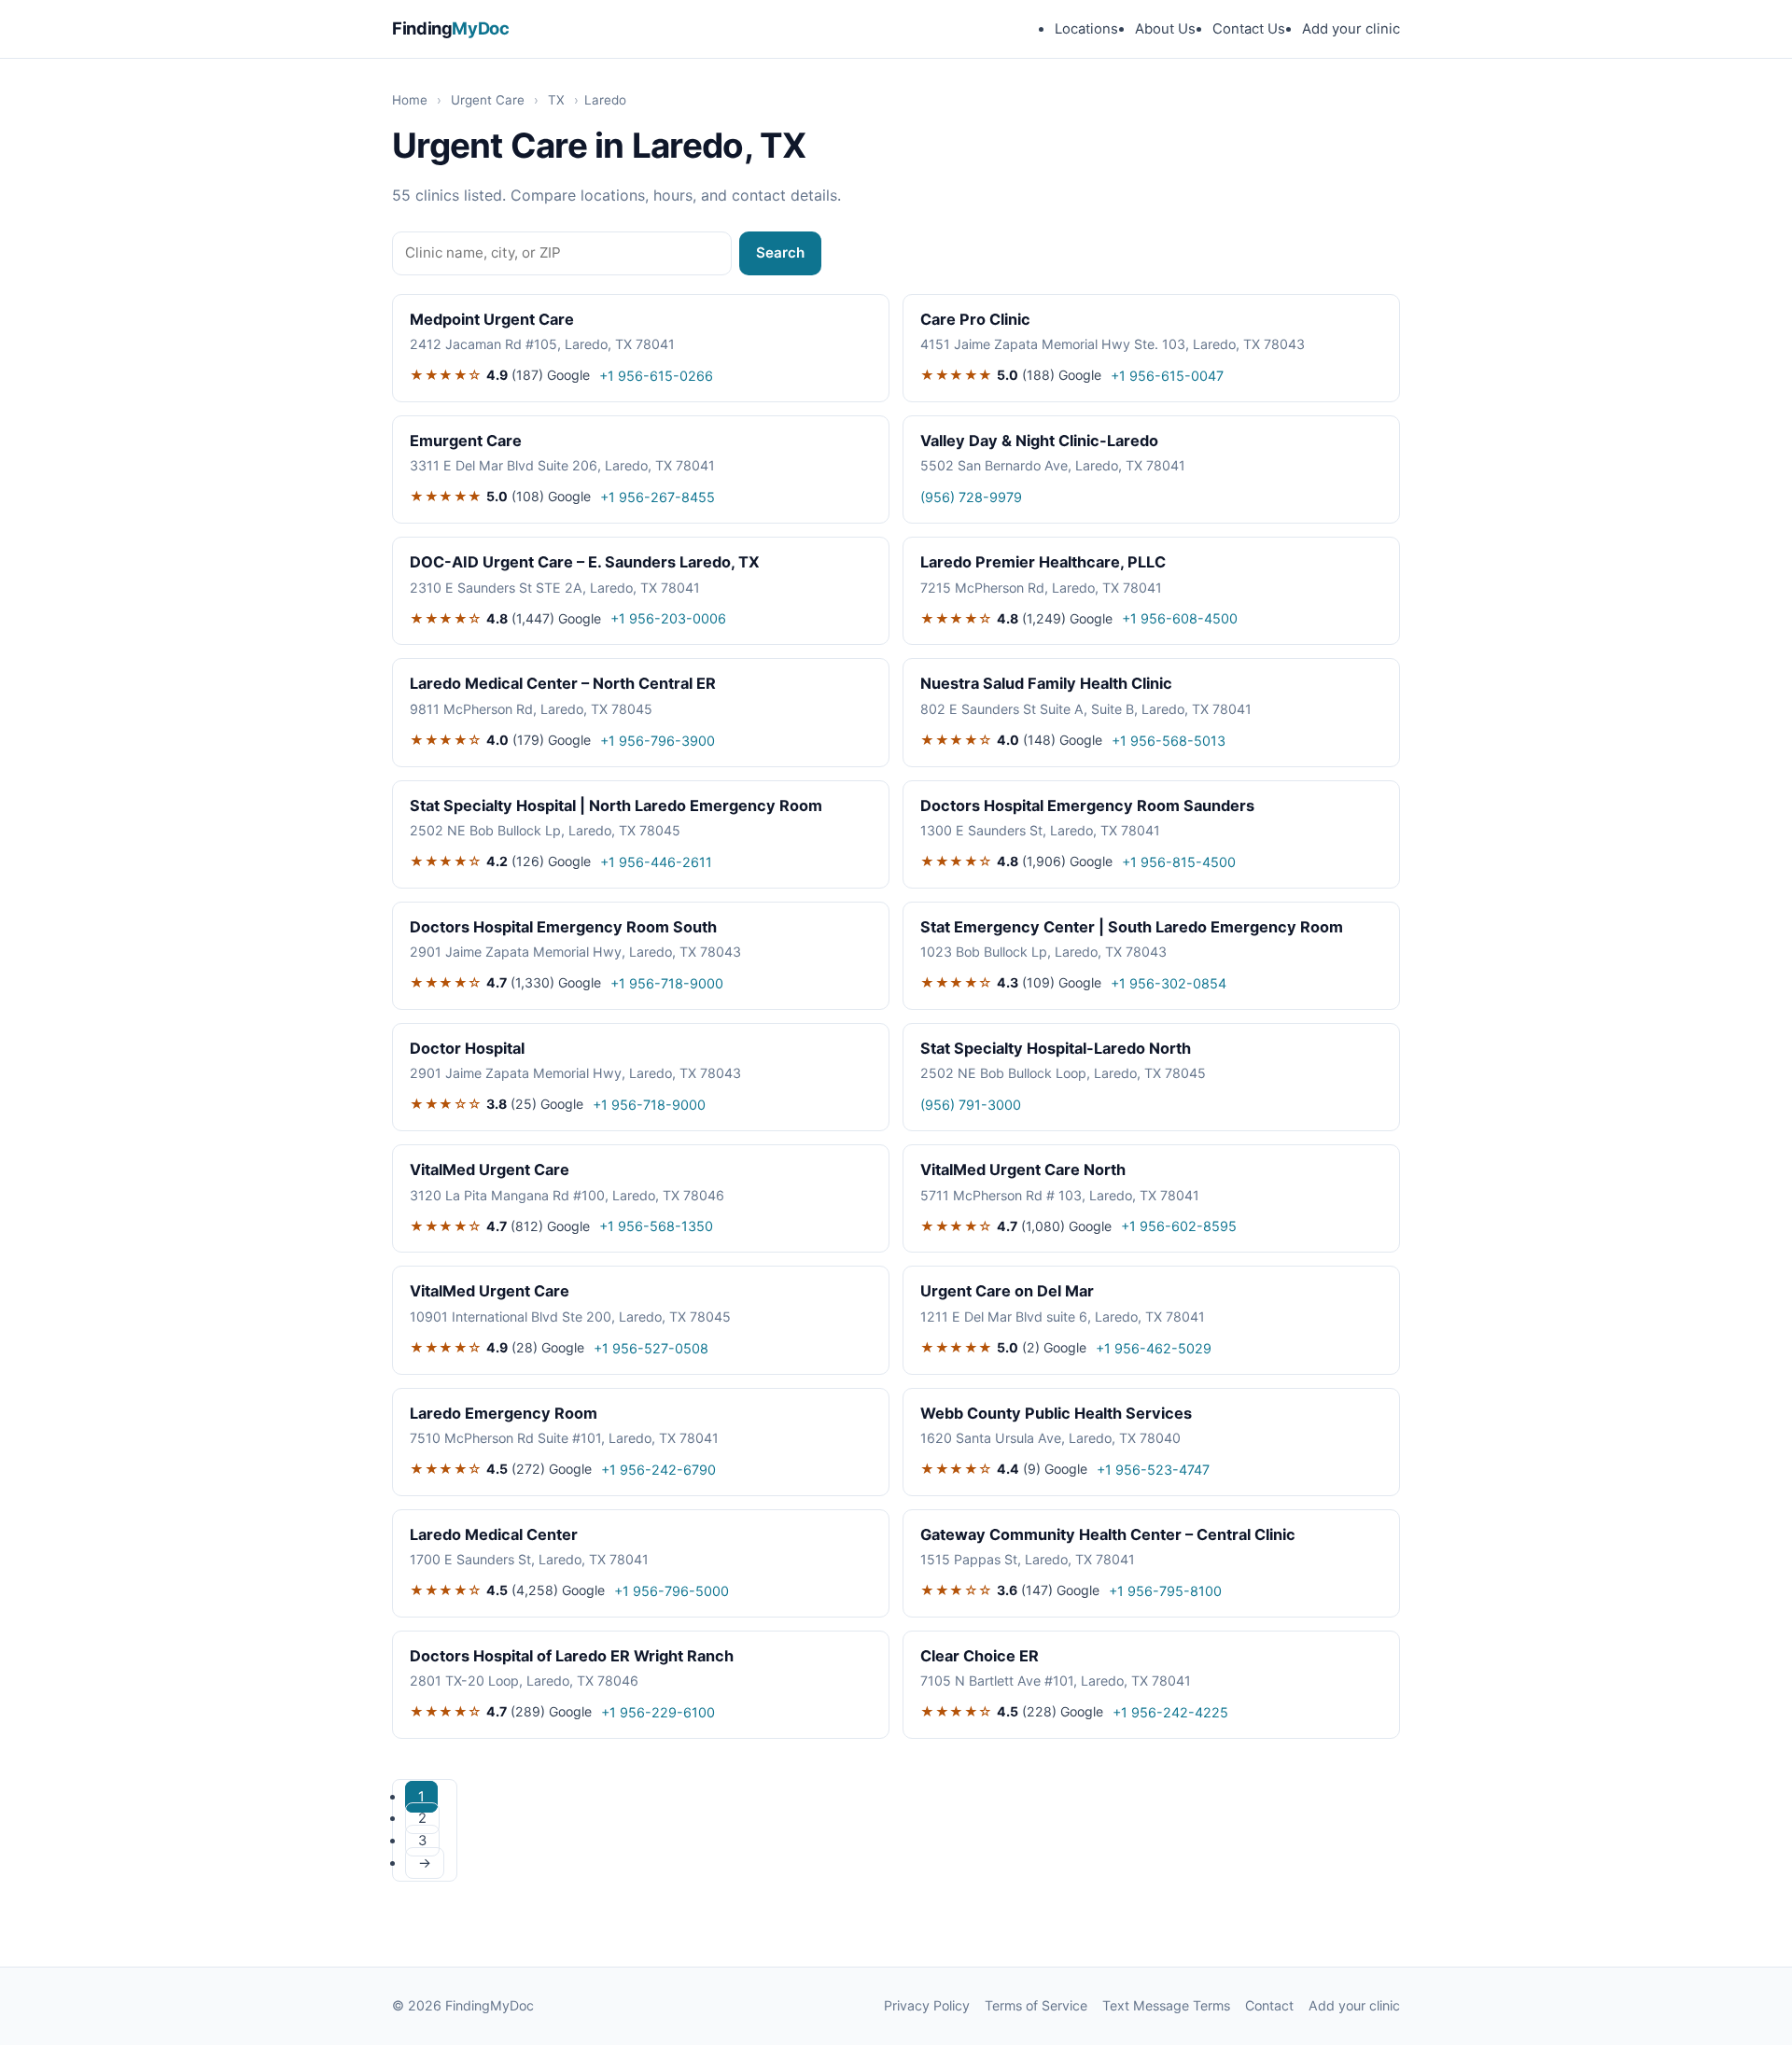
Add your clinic (1351, 29)
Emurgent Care (466, 441)
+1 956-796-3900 (658, 741)
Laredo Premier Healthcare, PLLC (1043, 562)
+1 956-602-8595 (1179, 1226)
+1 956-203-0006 (668, 618)
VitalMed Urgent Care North (1023, 1170)
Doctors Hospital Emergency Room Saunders (1087, 805)
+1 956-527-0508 (651, 1348)
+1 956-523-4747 (1153, 1470)
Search (780, 252)
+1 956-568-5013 (1169, 741)
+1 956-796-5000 (672, 1591)
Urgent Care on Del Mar (1007, 1291)
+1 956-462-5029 (1154, 1348)
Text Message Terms (1166, 2005)
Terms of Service (1036, 2005)
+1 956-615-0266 (656, 376)
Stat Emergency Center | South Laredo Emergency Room (1132, 927)
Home (410, 100)
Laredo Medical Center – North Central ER (563, 683)
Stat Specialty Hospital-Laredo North (1056, 1048)
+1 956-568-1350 (656, 1226)
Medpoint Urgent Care (492, 319)
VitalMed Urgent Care (490, 1170)
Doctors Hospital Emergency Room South (563, 927)
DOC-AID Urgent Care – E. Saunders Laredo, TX (585, 562)
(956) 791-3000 (971, 1105)
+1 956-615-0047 (1167, 376)
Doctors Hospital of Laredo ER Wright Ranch (572, 1656)
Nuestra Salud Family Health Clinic (1046, 683)
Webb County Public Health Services (1056, 1413)
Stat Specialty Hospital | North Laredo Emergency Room (616, 805)
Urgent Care (488, 100)
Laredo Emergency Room (504, 1413)
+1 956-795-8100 (1165, 1591)
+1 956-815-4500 (1179, 862)
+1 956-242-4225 (1170, 1712)
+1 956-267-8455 (658, 497)
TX (556, 100)
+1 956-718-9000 (667, 983)
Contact (1269, 2005)
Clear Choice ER (980, 1656)
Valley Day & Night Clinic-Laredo (1039, 441)
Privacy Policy (927, 2005)
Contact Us (1249, 29)
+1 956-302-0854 (1169, 983)
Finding (451, 28)
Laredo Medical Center (494, 1534)
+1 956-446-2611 (656, 862)
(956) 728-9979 (971, 497)
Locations (1086, 29)
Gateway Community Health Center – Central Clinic (1108, 1534)
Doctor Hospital (467, 1048)
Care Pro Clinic (975, 319)
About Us (1165, 29)
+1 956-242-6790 (658, 1470)
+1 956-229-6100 (658, 1712)
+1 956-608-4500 (1180, 618)
